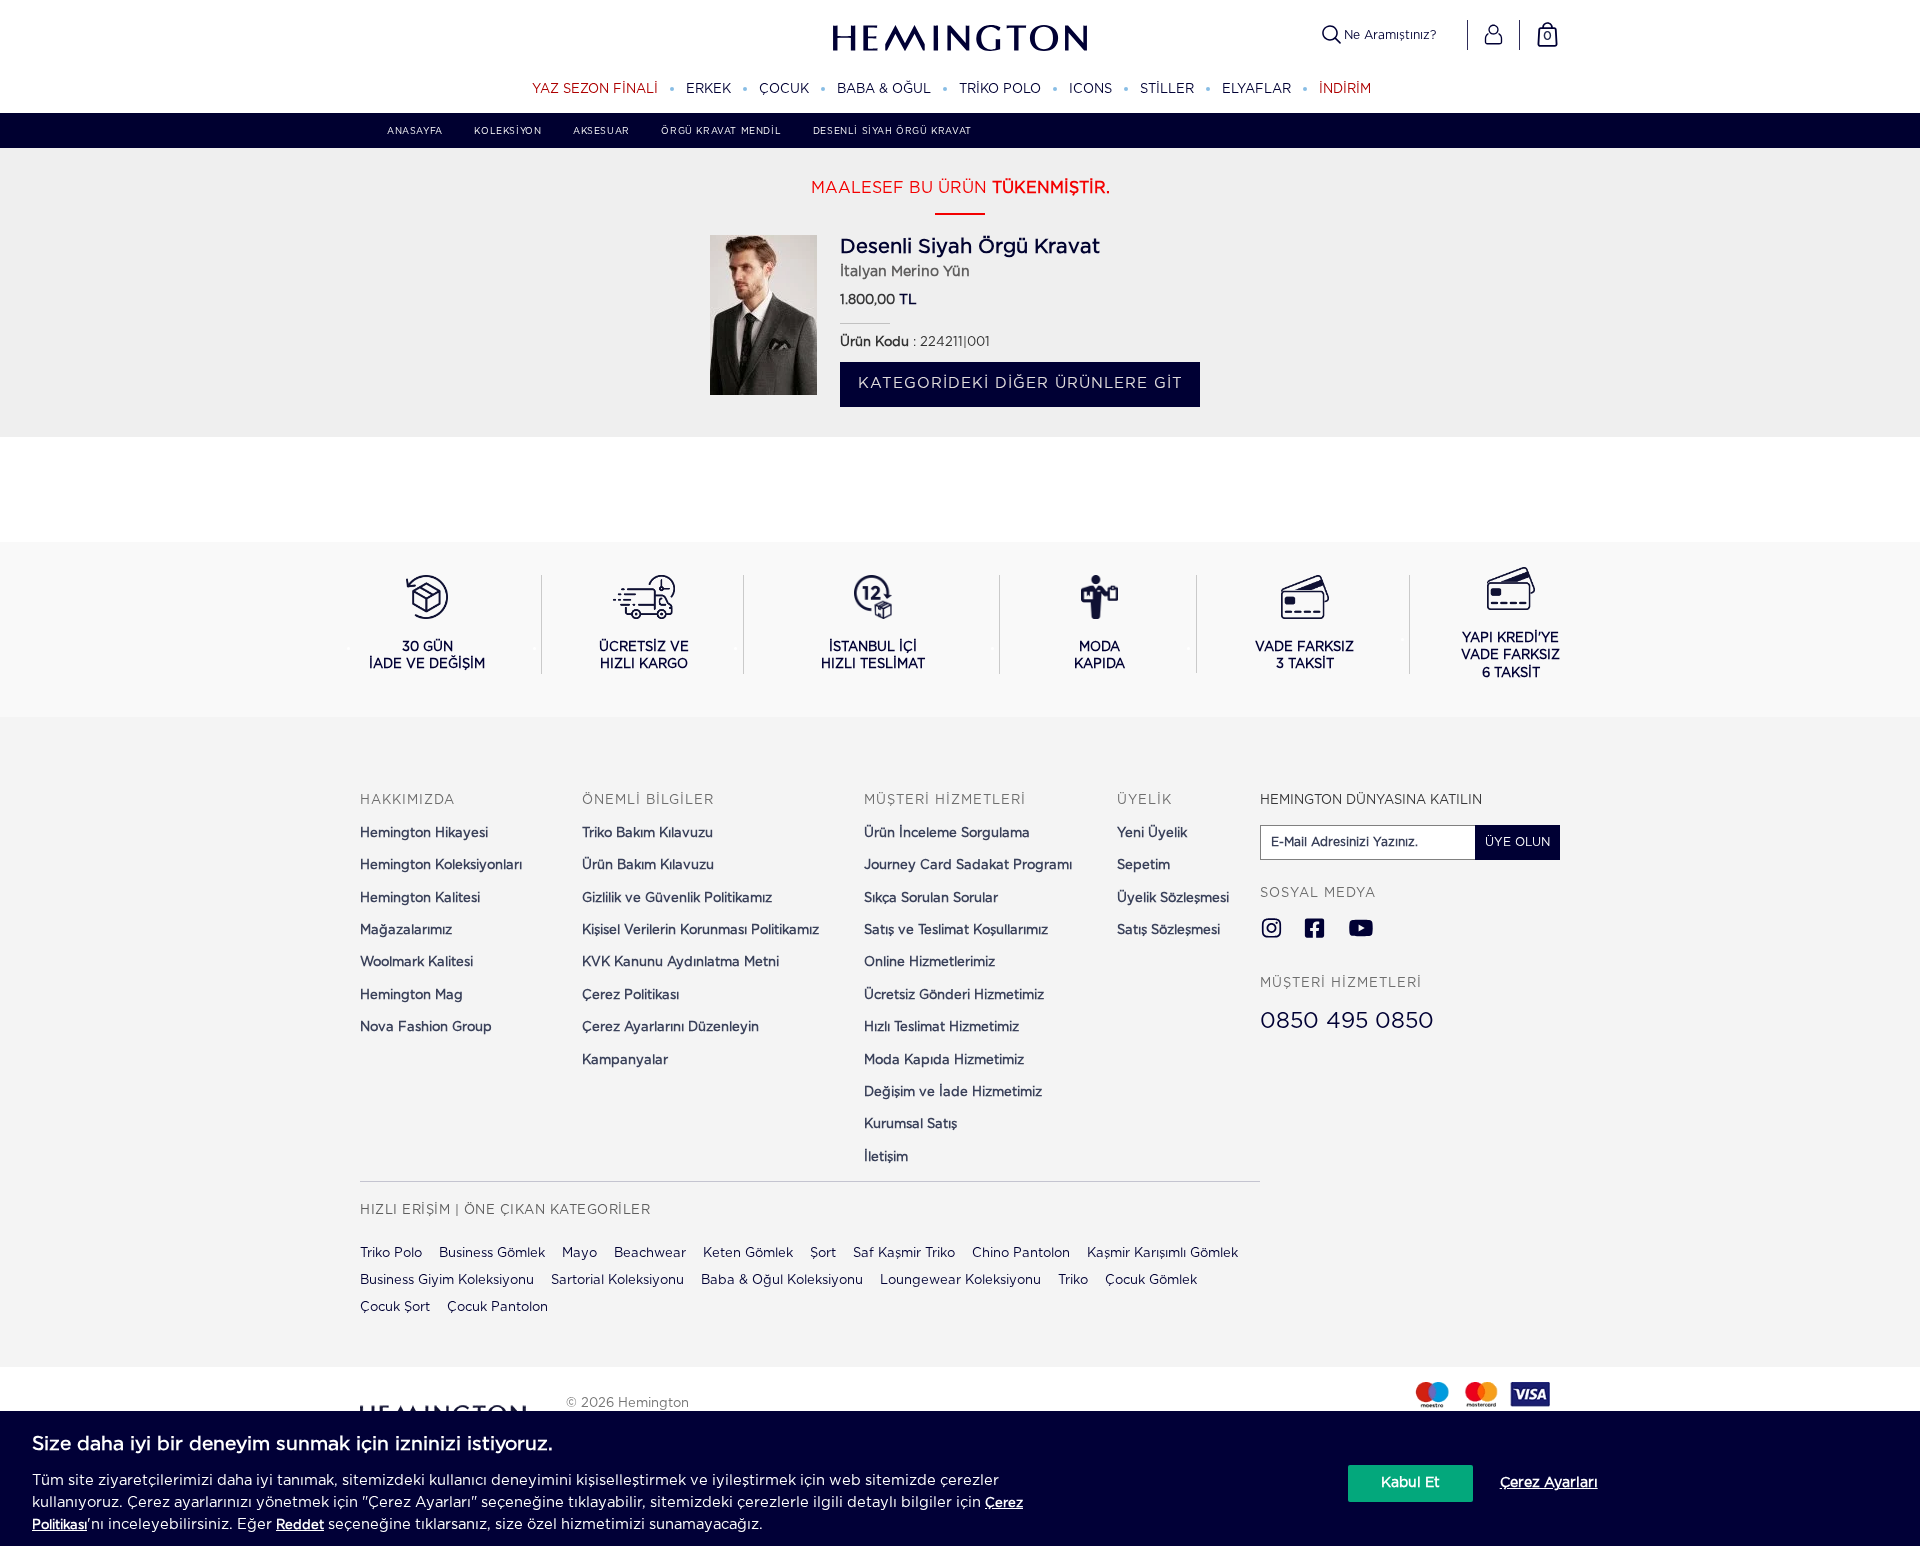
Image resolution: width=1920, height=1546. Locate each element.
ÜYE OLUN (1517, 842)
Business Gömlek (492, 1253)
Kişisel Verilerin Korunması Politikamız (700, 930)
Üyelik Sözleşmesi (1173, 898)
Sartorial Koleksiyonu (617, 1280)
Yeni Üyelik (1152, 833)
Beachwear (650, 1253)
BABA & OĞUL (884, 89)
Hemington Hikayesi (424, 833)
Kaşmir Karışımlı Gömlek (1162, 1253)
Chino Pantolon (1021, 1253)
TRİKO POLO (1000, 89)
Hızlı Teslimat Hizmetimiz (941, 1027)
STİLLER (1167, 89)
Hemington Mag (411, 995)
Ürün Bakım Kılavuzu (648, 865)
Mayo (579, 1253)
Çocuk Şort (395, 1307)
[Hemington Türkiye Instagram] (1271, 930)
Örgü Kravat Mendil (721, 131)
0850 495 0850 (1347, 1021)
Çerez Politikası (630, 995)
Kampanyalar (625, 1060)
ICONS (1090, 89)
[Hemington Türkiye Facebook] (1314, 930)
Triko (1073, 1280)
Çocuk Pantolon (497, 1307)
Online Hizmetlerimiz (929, 962)
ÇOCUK (784, 89)
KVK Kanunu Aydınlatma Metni (680, 962)
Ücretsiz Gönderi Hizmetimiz (954, 995)
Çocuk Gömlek (1151, 1280)
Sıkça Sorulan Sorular (931, 898)
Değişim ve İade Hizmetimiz (953, 1092)
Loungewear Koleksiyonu (960, 1280)
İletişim (886, 1157)
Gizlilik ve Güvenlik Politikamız (677, 898)
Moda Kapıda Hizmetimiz (944, 1060)
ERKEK (708, 89)
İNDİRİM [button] (1345, 89)
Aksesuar (601, 131)
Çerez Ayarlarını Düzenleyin (670, 1027)
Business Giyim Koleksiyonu (447, 1280)
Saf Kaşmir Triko (904, 1253)
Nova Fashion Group (426, 1027)
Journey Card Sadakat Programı (968, 865)
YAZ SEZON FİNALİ (595, 89)
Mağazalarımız (406, 930)
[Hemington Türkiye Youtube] (1361, 930)
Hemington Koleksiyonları (441, 865)
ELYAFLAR (1256, 89)
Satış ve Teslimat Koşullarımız (956, 930)
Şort (823, 1253)
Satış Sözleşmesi (1168, 930)
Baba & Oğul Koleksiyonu (782, 1280)
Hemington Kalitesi (420, 898)
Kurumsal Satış (910, 1124)
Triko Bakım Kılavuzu (647, 833)
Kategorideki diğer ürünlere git (1020, 383)
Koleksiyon (507, 131)
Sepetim (1143, 865)
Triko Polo (391, 1253)
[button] (1493, 35)
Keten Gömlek (748, 1253)
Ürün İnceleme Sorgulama (947, 833)
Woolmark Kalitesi (416, 962)
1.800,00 (867, 300)
